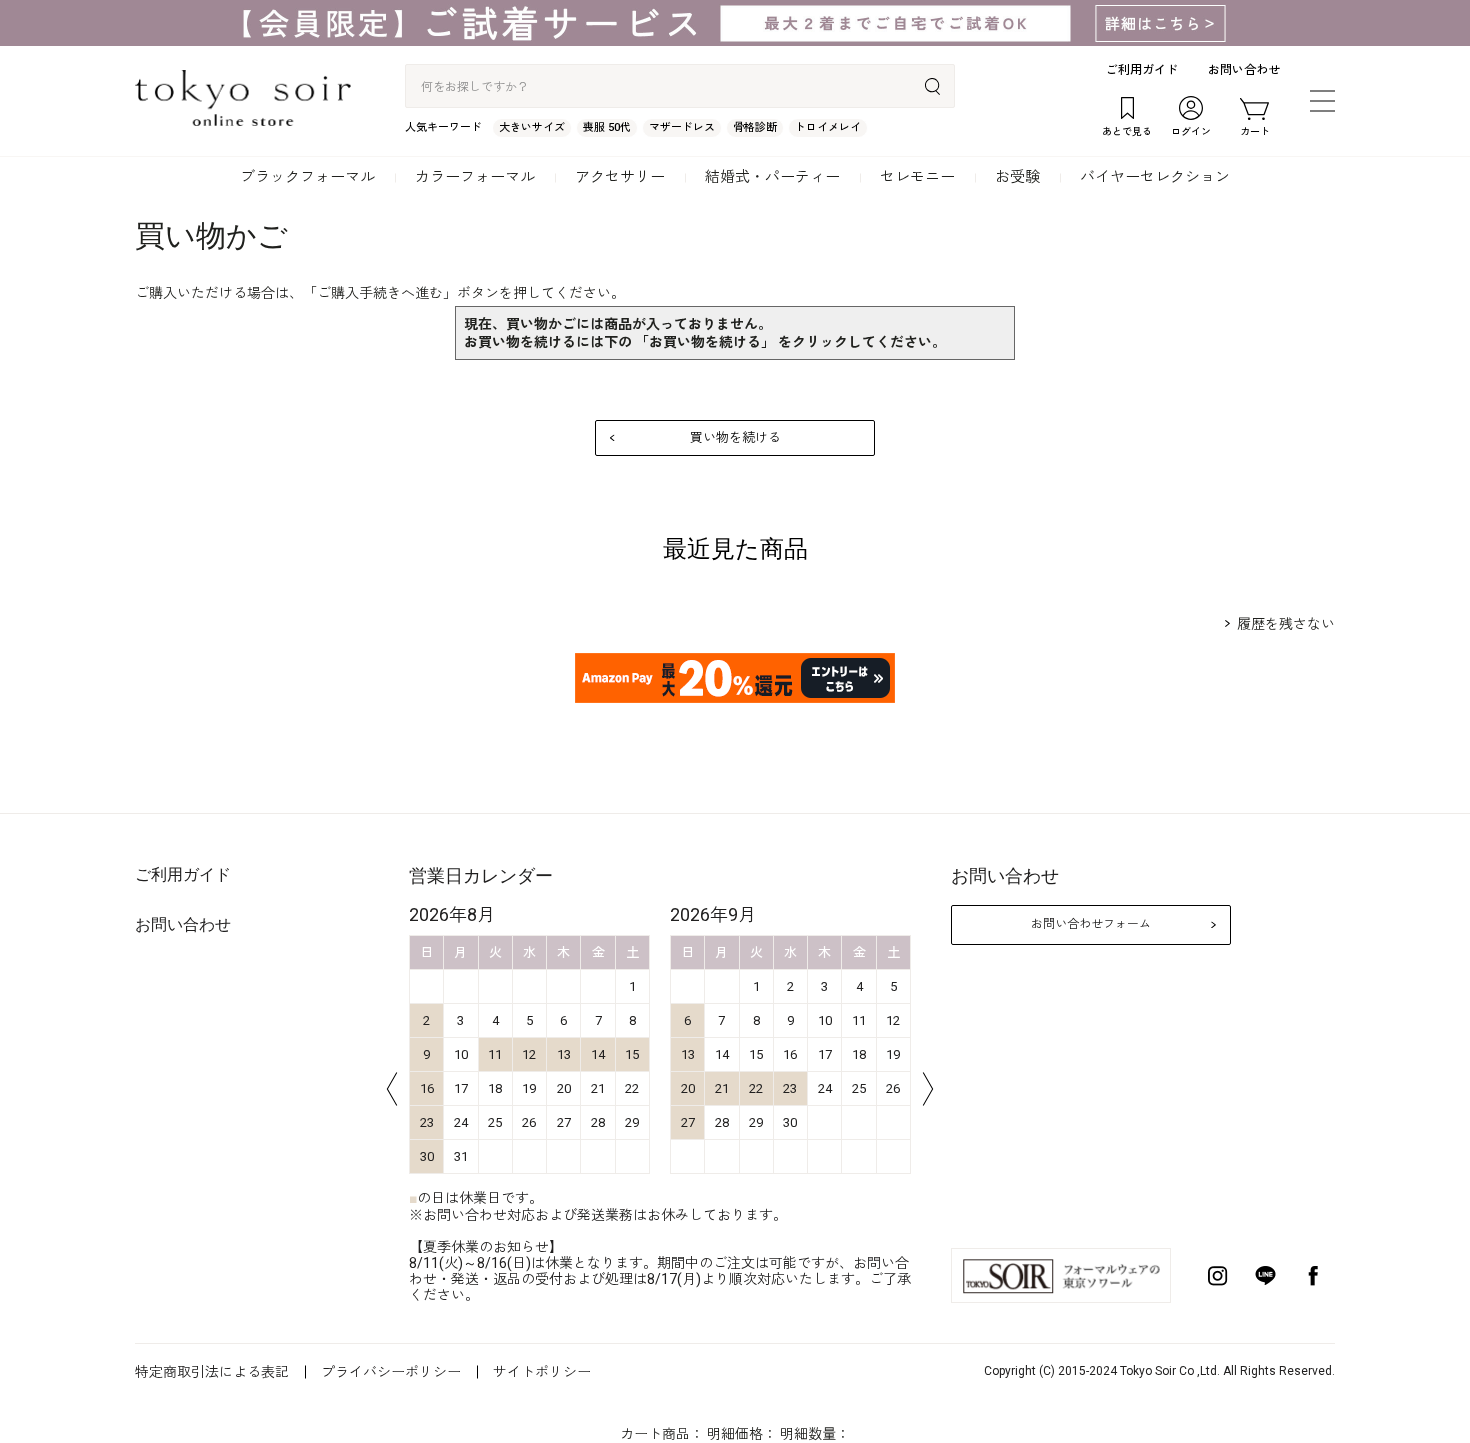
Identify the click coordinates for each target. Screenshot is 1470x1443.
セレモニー (917, 177)
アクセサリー (620, 177)
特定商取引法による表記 (212, 1372)
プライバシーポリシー (391, 1372)
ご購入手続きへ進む (380, 293)
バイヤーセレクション (1155, 177)
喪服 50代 (607, 127)
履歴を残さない (1286, 624)
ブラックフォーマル (307, 177)
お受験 (1017, 177)
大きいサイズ (532, 127)
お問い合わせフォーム (1091, 924)
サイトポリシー (542, 1372)
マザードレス (682, 127)
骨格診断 (755, 127)
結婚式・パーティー (772, 177)
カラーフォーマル (475, 177)
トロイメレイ (828, 127)
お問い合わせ (1244, 70)
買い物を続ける (735, 437)
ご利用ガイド (1142, 70)
